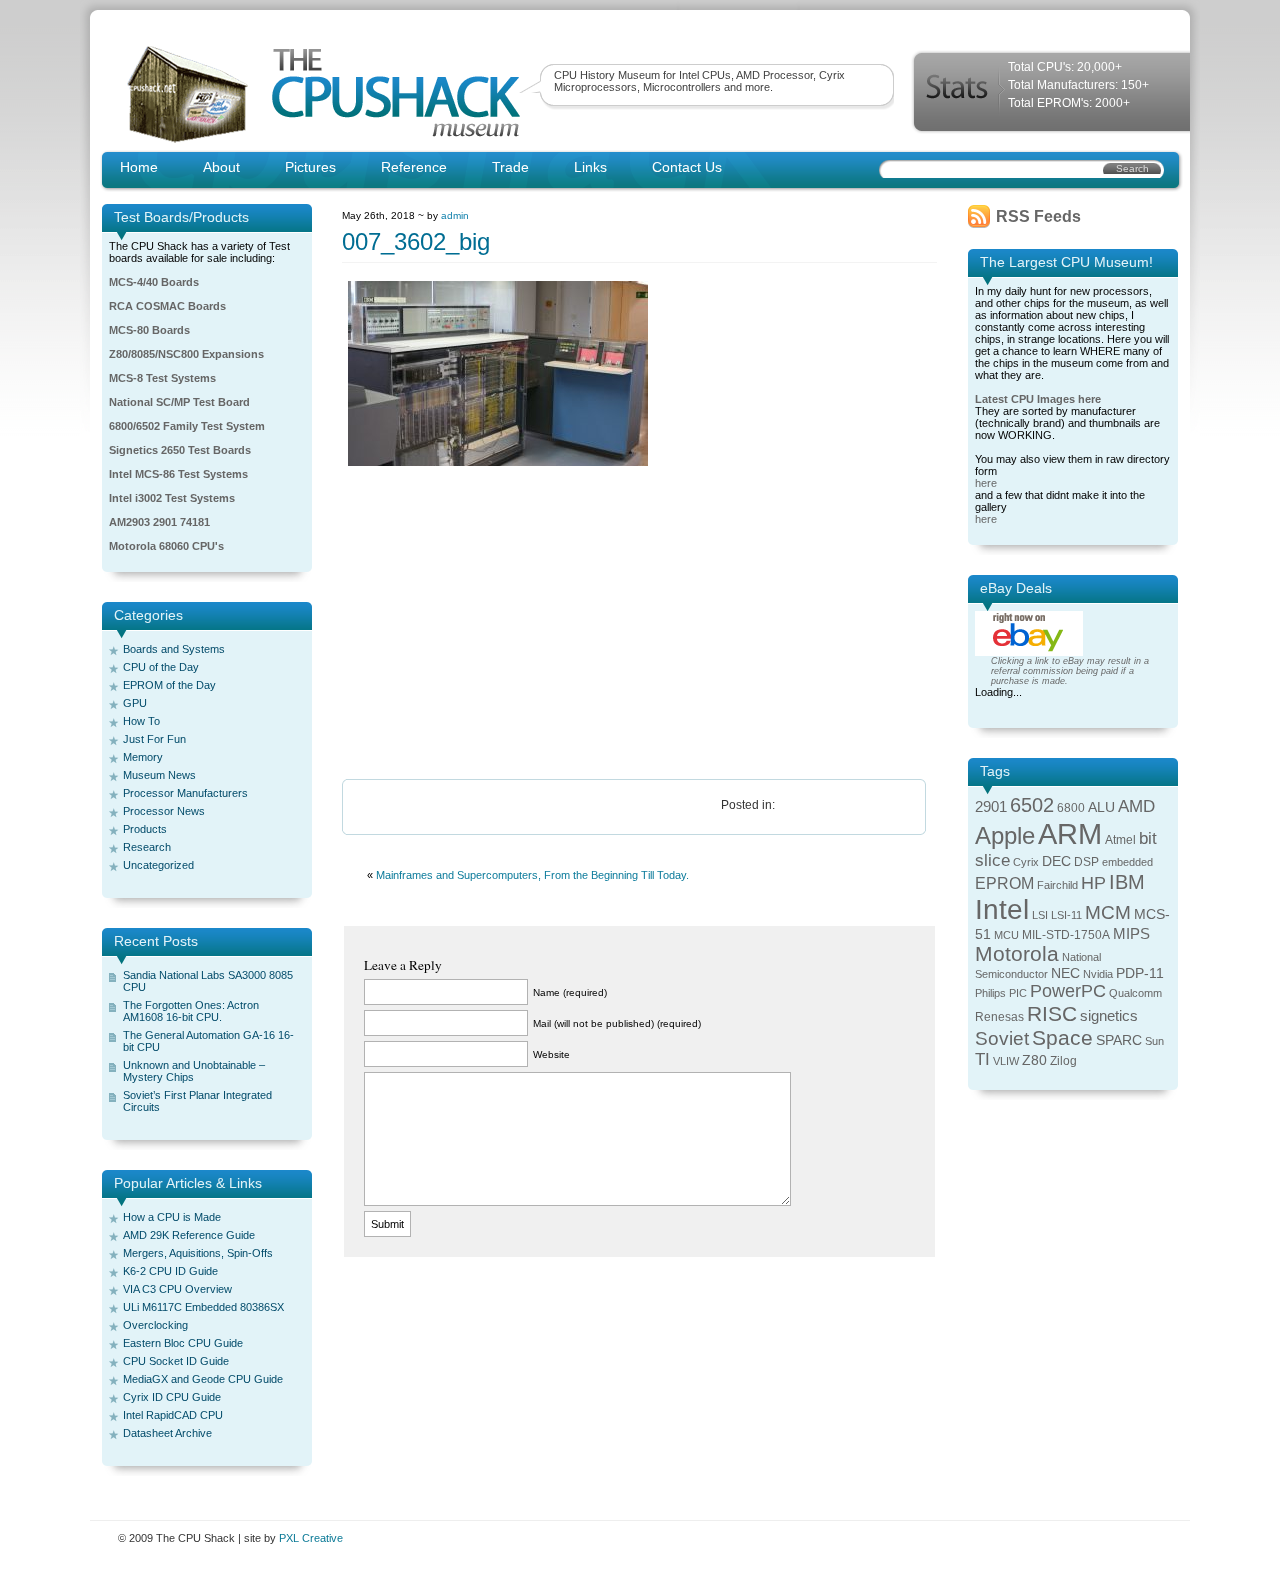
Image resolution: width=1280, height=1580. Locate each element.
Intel (1002, 909)
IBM (1127, 882)
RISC (1052, 1013)
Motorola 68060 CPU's (166, 546)
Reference (414, 167)
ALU (1101, 807)
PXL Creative (311, 1538)
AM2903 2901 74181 (159, 522)
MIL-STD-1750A (1066, 935)
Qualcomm (1135, 993)
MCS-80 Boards (149, 330)
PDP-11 (1140, 973)
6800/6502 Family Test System (187, 426)
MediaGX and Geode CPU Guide (203, 1379)
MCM (1108, 912)
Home (139, 167)
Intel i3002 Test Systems (172, 498)
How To (141, 721)
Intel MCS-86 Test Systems (178, 474)
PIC (1018, 993)
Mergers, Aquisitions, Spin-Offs (198, 1253)
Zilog (1063, 1061)
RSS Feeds (1038, 216)
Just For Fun (154, 739)
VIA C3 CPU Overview (177, 1289)
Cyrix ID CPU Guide (172, 1397)
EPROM (1004, 883)
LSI (1040, 915)
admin (455, 215)
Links (590, 167)
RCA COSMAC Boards (167, 306)
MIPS (1131, 934)
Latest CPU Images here (1038, 399)
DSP (1086, 862)
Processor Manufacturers (185, 793)
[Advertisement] (639, 624)
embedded (1127, 862)
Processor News (164, 811)
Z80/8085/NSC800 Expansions (186, 354)
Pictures (310, 167)
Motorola (1017, 953)
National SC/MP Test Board (179, 402)
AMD (1136, 806)
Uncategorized (158, 865)
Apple (1005, 835)
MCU (1006, 935)
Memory (143, 757)
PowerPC (1068, 991)
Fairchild (1057, 885)
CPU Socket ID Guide (176, 1361)
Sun (1154, 1041)
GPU (135, 703)
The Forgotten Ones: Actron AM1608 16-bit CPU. (191, 1011)
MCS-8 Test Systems (162, 378)
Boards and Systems (174, 649)
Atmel (1120, 840)
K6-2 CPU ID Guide (170, 1271)
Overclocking (155, 1325)
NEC (1065, 973)
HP (1093, 883)
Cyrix (1026, 862)
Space (1062, 1037)
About (221, 167)
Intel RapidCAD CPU (173, 1415)
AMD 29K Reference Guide (189, 1235)
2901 (991, 807)
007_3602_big (416, 241)
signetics (1109, 1016)
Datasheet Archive (167, 1433)
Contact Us (687, 167)
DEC (1056, 861)
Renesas (999, 1017)
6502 (1032, 805)
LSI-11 (1066, 915)
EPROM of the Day (169, 685)
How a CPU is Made (172, 1217)
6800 (1071, 808)
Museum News (159, 775)
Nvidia (1098, 974)
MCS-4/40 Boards (154, 282)
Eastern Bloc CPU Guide (183, 1343)
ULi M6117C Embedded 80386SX (203, 1307)
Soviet (1002, 1038)
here (986, 483)
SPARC (1119, 1040)
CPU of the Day (161, 667)
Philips (990, 993)
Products (145, 829)
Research (147, 847)
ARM (1070, 833)
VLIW (1006, 1061)
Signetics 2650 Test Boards (180, 450)
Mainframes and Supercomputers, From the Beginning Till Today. (532, 875)
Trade (510, 167)
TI (982, 1059)
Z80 (1034, 1060)
